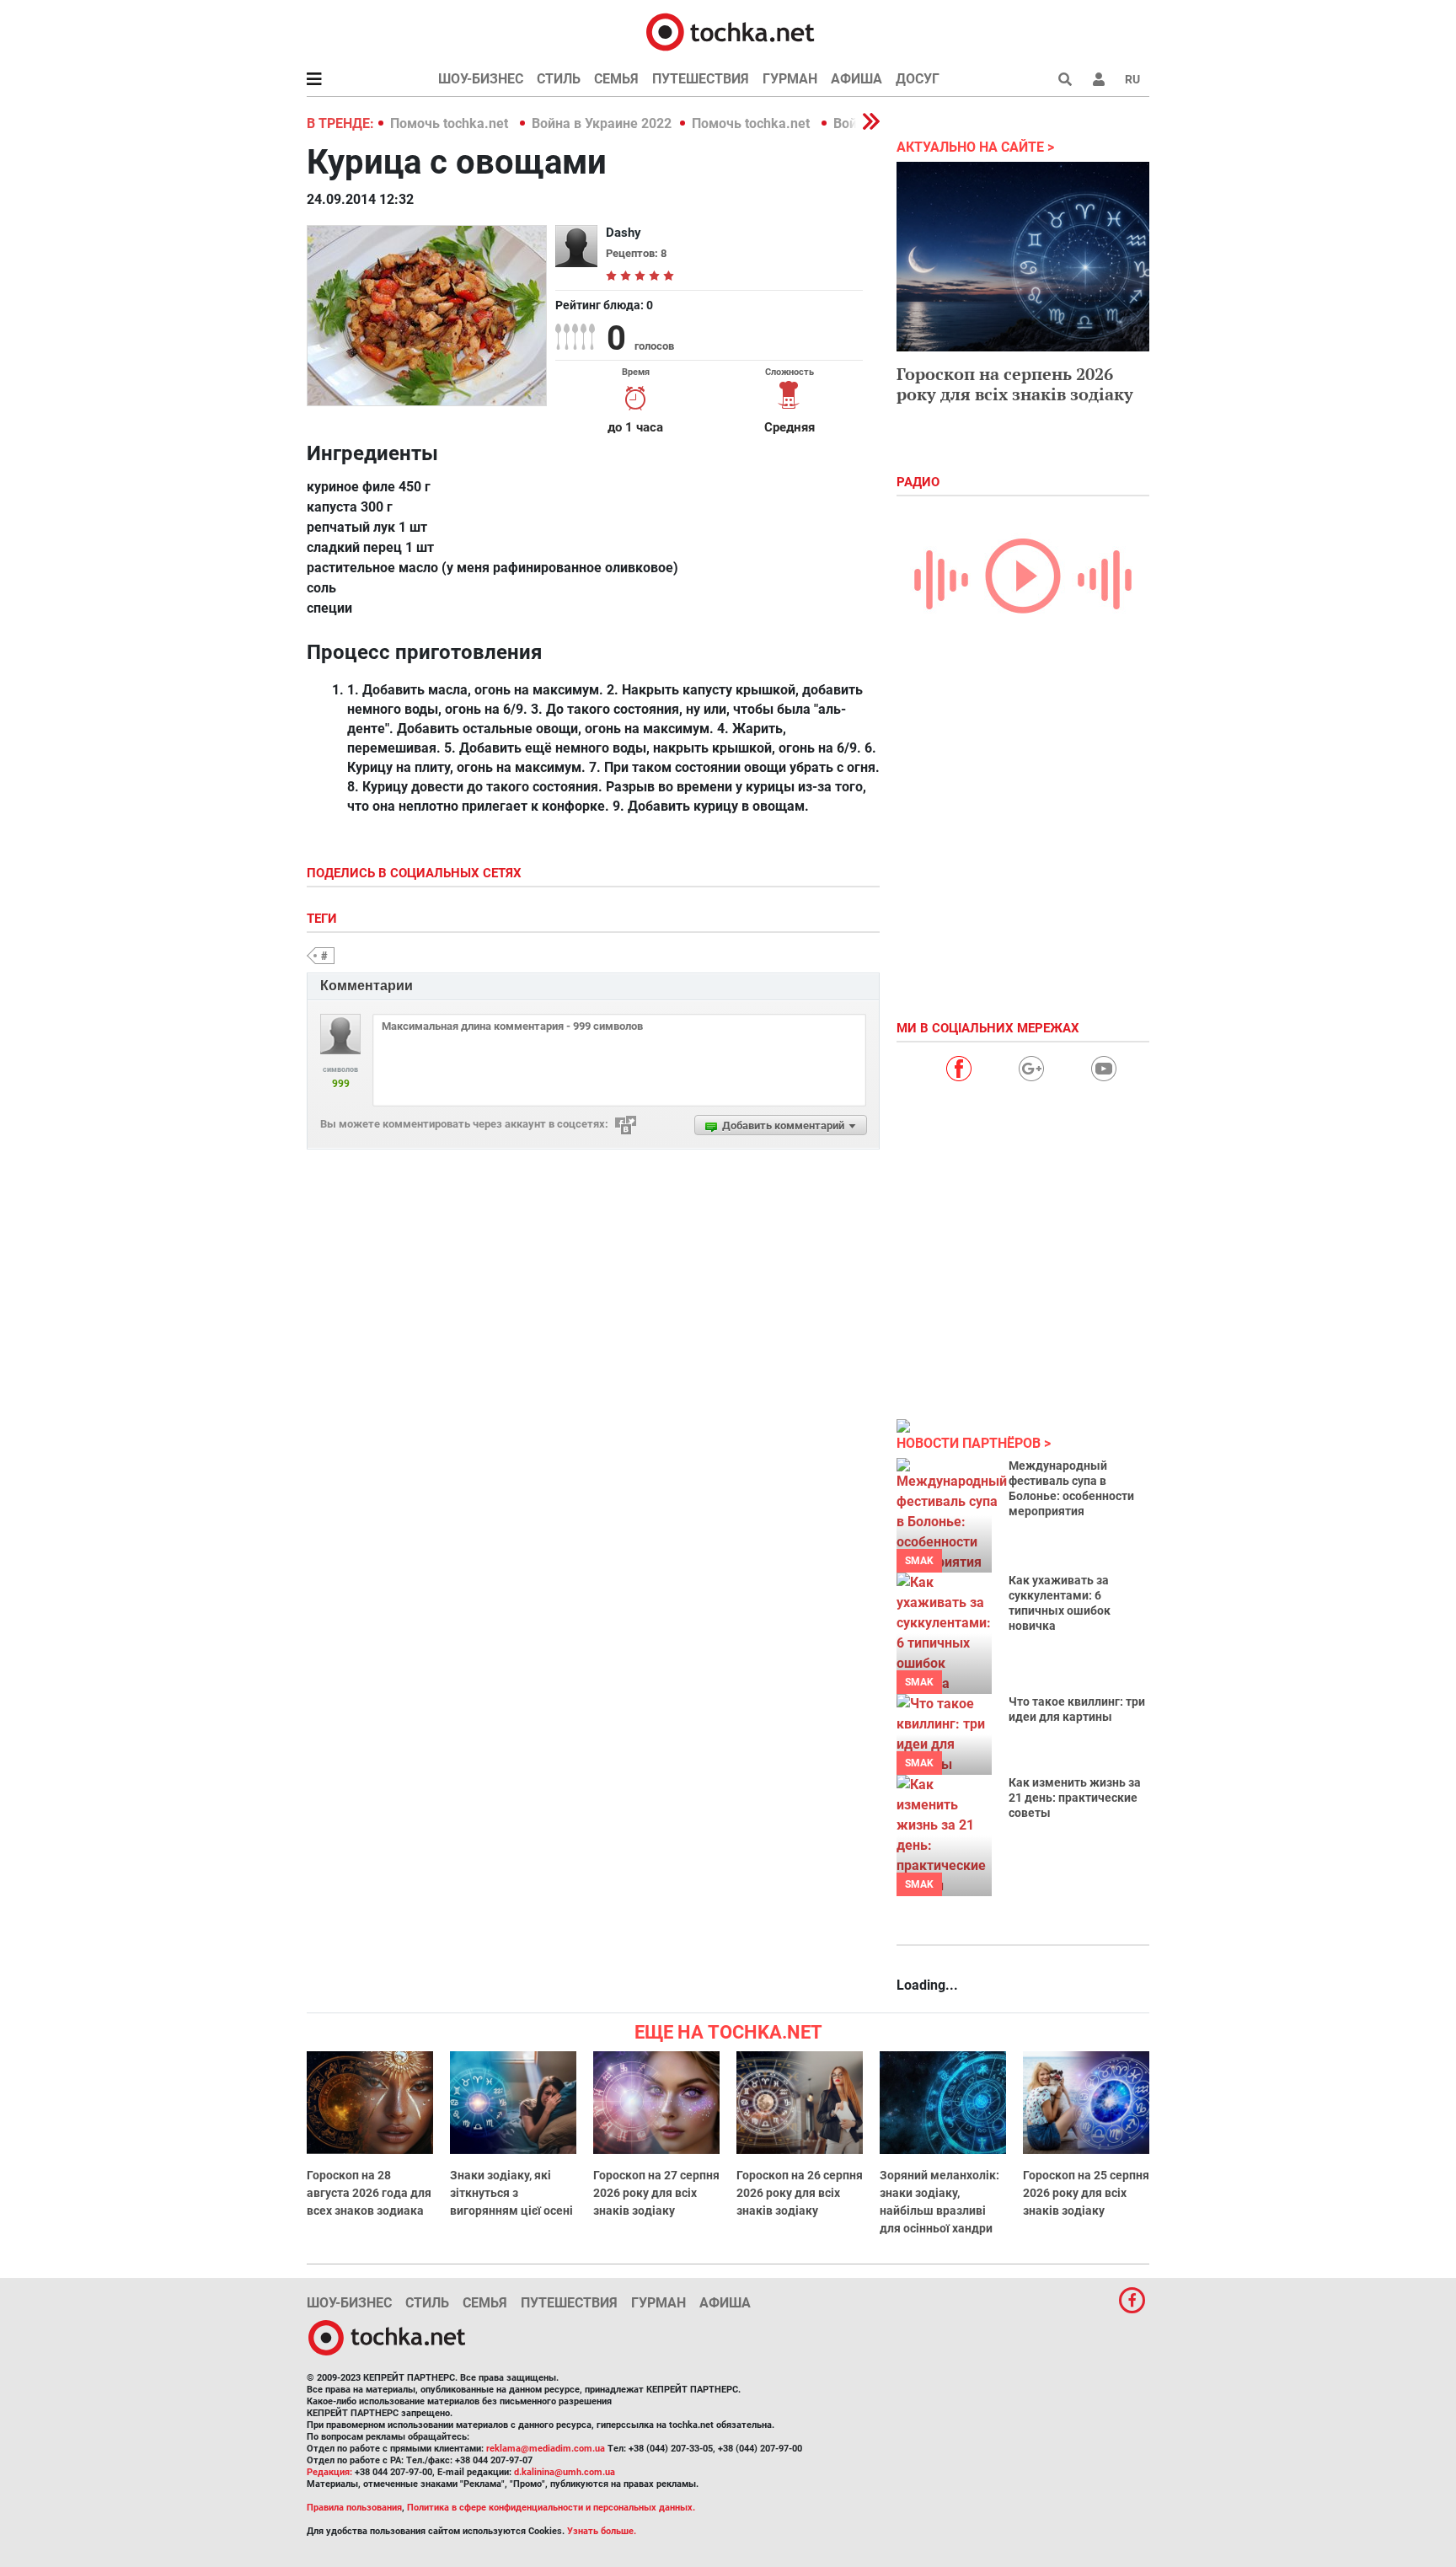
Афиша (856, 79)
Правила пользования (354, 2508)
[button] (1099, 79)
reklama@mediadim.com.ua (546, 2449)
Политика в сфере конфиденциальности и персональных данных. (551, 2508)
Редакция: (329, 2472)
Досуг (918, 79)
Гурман (790, 79)
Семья (616, 79)
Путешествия (701, 79)
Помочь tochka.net (451, 123)
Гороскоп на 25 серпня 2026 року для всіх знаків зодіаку (1086, 2193)
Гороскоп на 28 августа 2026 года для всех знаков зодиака (369, 2193)
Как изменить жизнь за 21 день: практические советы (1075, 1798)
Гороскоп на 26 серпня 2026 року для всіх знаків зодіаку (800, 2193)
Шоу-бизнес (481, 79)
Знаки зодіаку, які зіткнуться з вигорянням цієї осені (511, 2193)
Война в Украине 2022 (602, 123)
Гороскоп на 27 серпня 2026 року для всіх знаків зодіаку (656, 2193)
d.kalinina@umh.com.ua (565, 2472)
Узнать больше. (602, 2531)
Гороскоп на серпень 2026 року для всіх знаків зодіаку (1015, 384)
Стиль (559, 79)
